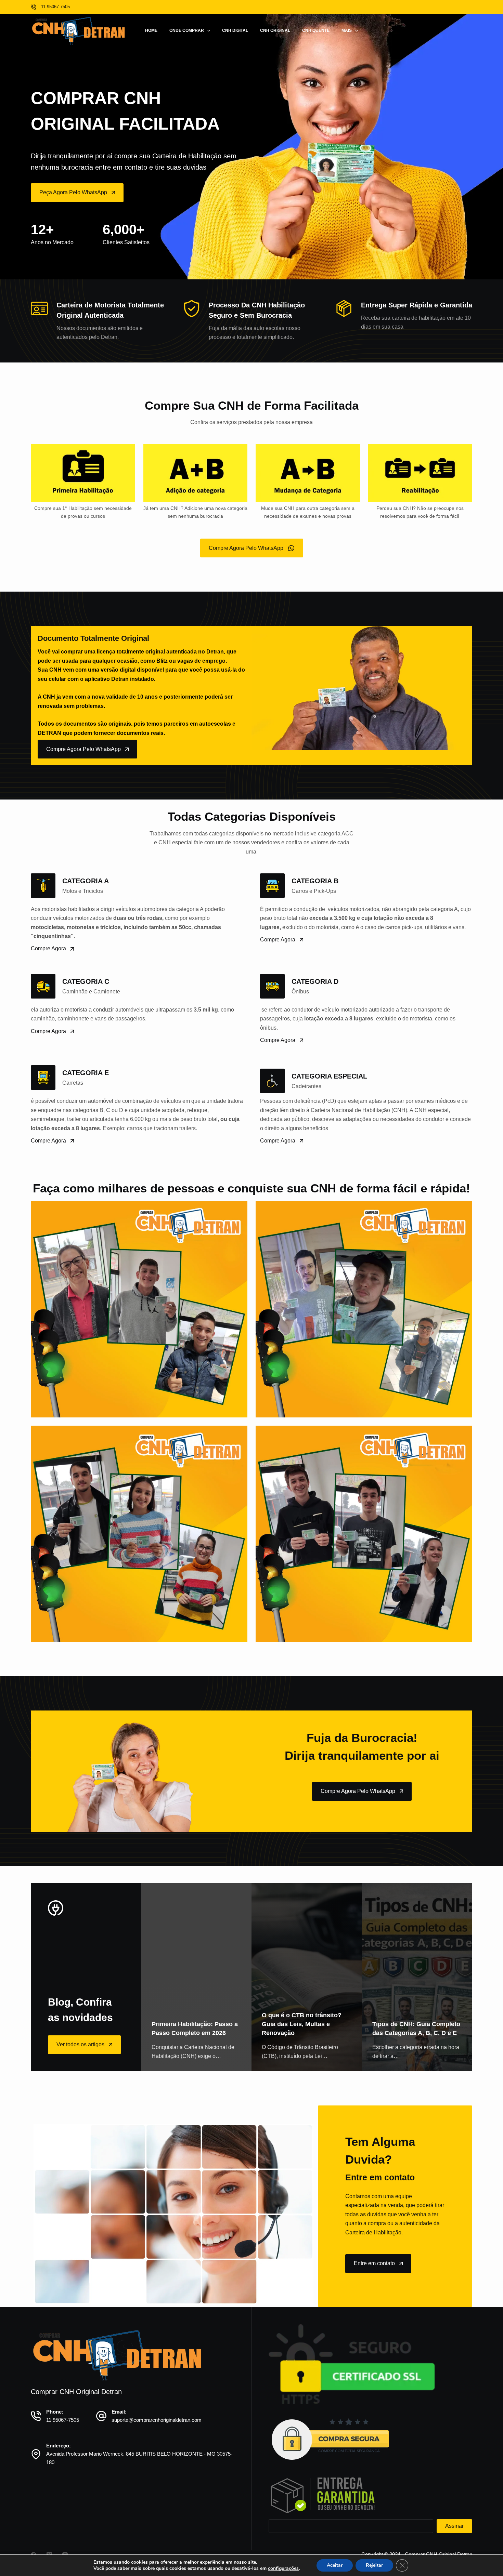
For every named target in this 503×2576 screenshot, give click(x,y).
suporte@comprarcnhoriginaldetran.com (157, 2420)
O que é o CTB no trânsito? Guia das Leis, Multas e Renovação (302, 2024)
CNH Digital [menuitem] (235, 30)
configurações (283, 2568)
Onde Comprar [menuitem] (187, 30)
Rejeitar (374, 2565)
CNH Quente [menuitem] (316, 30)
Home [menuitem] (151, 30)
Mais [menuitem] (347, 30)
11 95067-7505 (63, 2420)
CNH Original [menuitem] (275, 30)
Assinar (454, 2526)
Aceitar (335, 2565)
